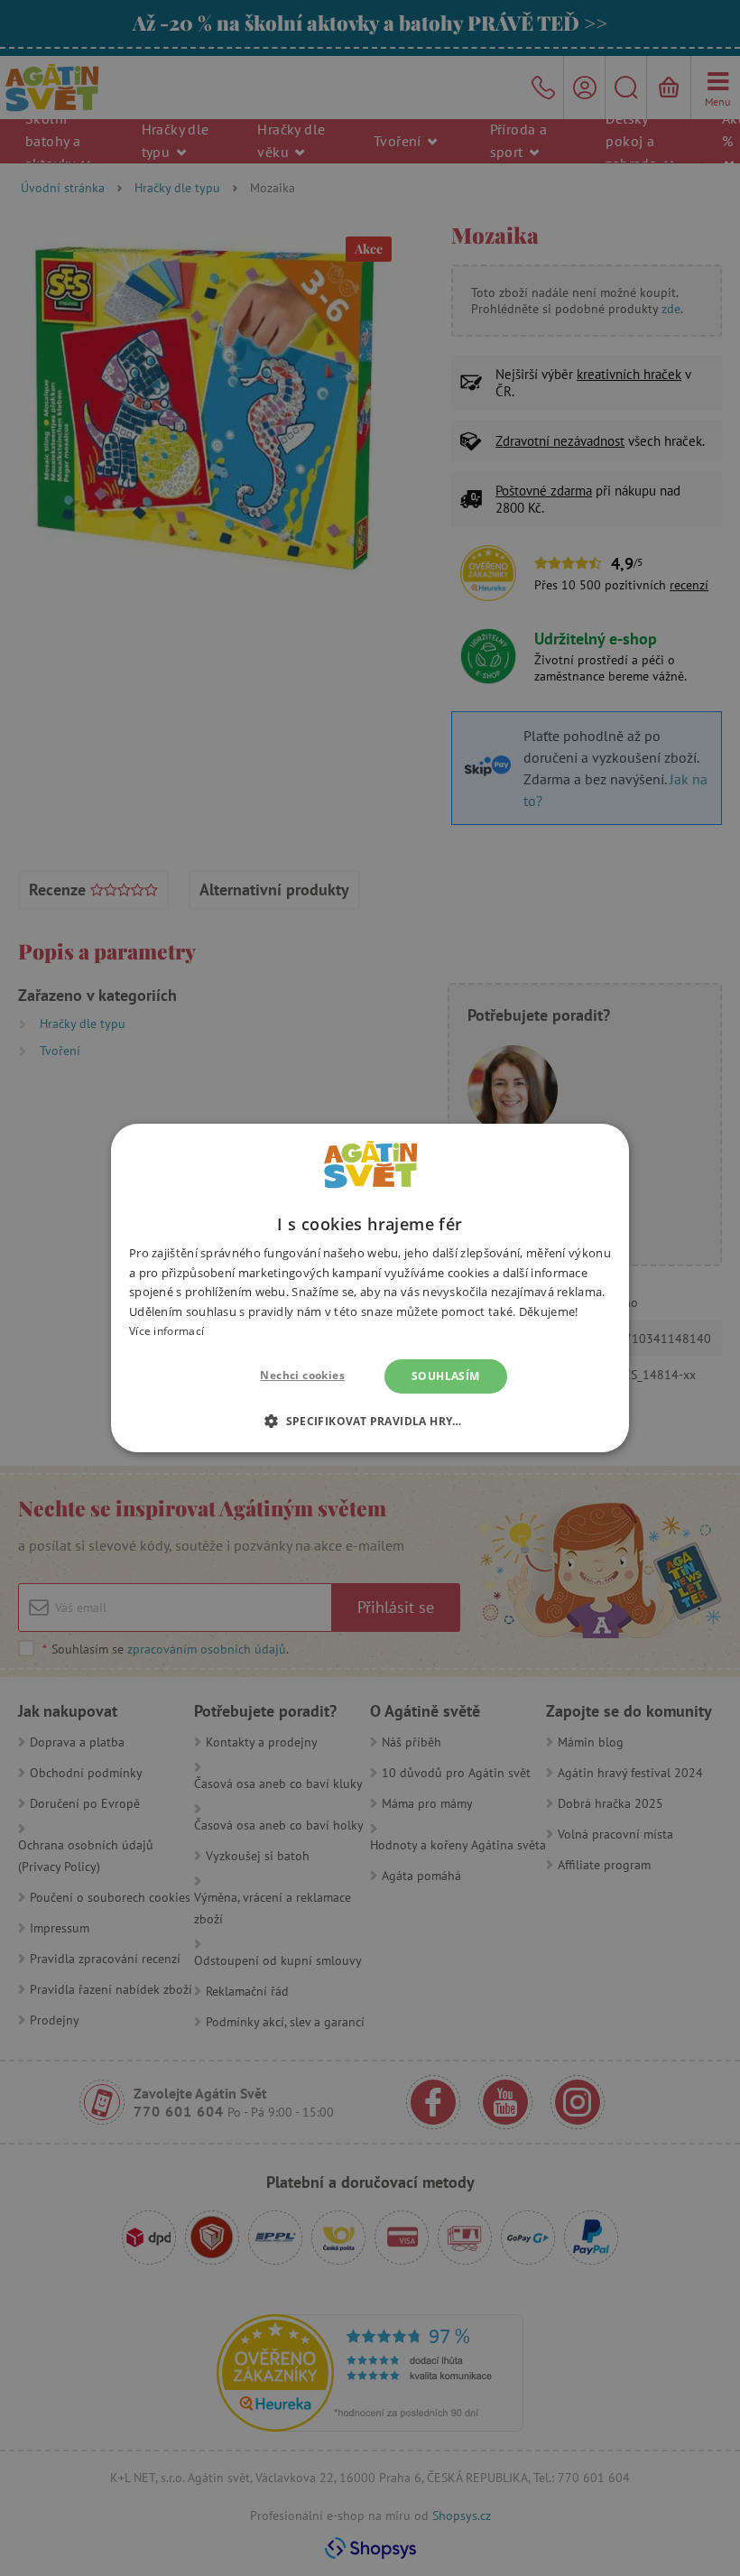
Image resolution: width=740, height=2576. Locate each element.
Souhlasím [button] (446, 1376)
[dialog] (370, 1288)
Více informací (166, 1331)
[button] (370, 1421)
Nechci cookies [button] (302, 1375)
